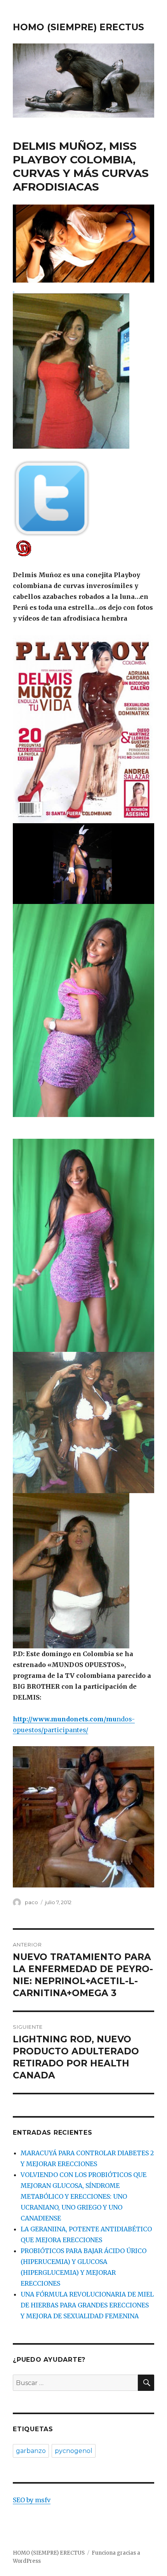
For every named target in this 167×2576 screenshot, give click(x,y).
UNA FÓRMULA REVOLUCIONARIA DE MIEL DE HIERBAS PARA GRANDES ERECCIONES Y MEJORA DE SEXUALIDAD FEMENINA (87, 2305)
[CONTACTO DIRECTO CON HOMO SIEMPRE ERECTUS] (83, 548)
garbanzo (31, 2451)
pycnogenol (74, 2451)
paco (31, 1902)
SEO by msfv (32, 2500)
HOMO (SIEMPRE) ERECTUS (78, 27)
